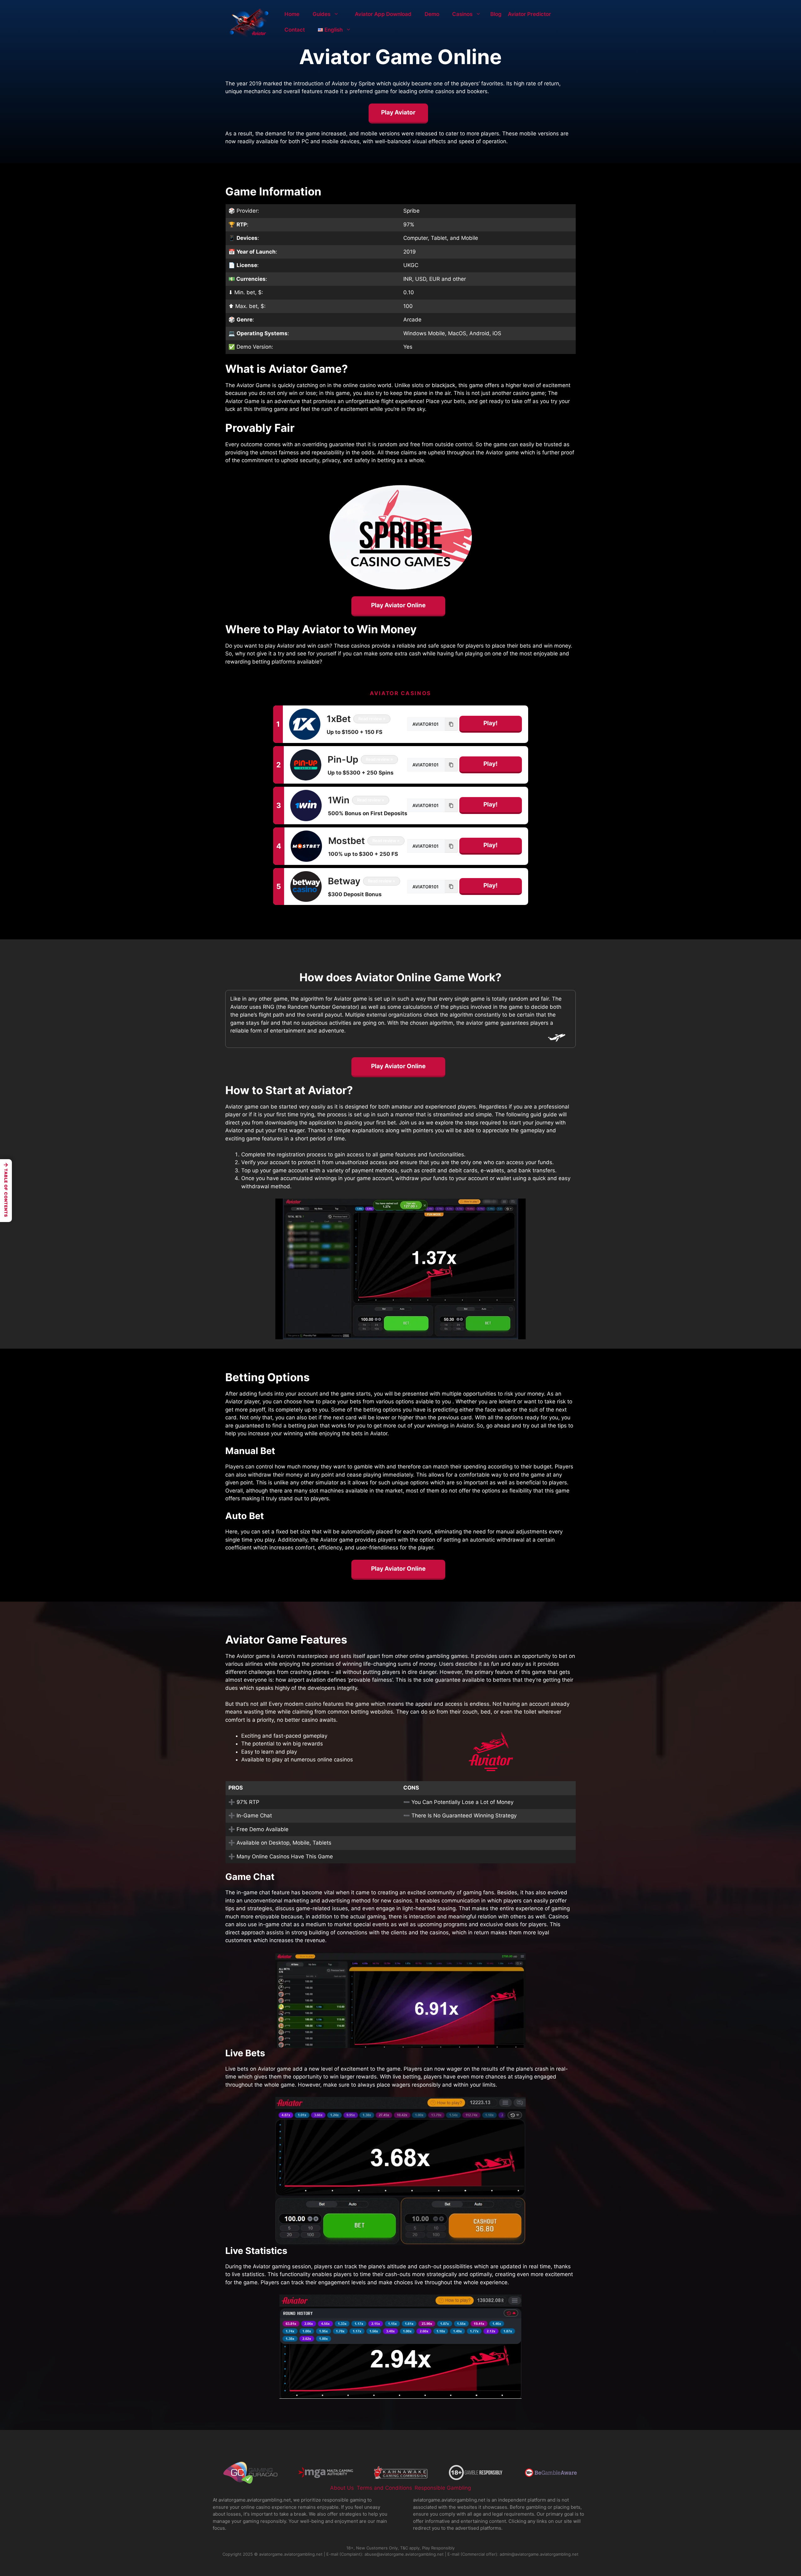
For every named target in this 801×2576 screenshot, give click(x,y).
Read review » (372, 719)
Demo (432, 14)
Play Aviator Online (398, 605)
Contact (295, 30)
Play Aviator (398, 112)
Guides (321, 14)
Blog (496, 14)
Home (292, 14)
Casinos (462, 14)
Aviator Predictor (529, 14)
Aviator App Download (383, 14)
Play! (490, 723)
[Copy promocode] (451, 724)
